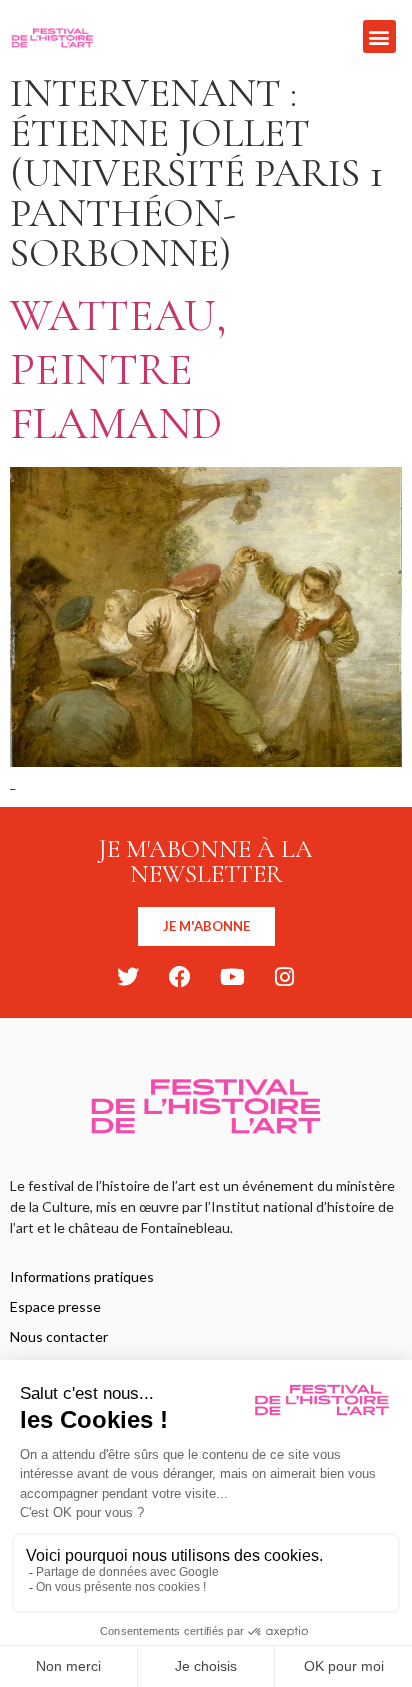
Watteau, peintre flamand (118, 369)
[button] (379, 36)
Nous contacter (59, 1336)
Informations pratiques (82, 1276)
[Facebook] (180, 977)
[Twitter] (128, 977)
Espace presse (55, 1306)
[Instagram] (284, 977)
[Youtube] (232, 977)
